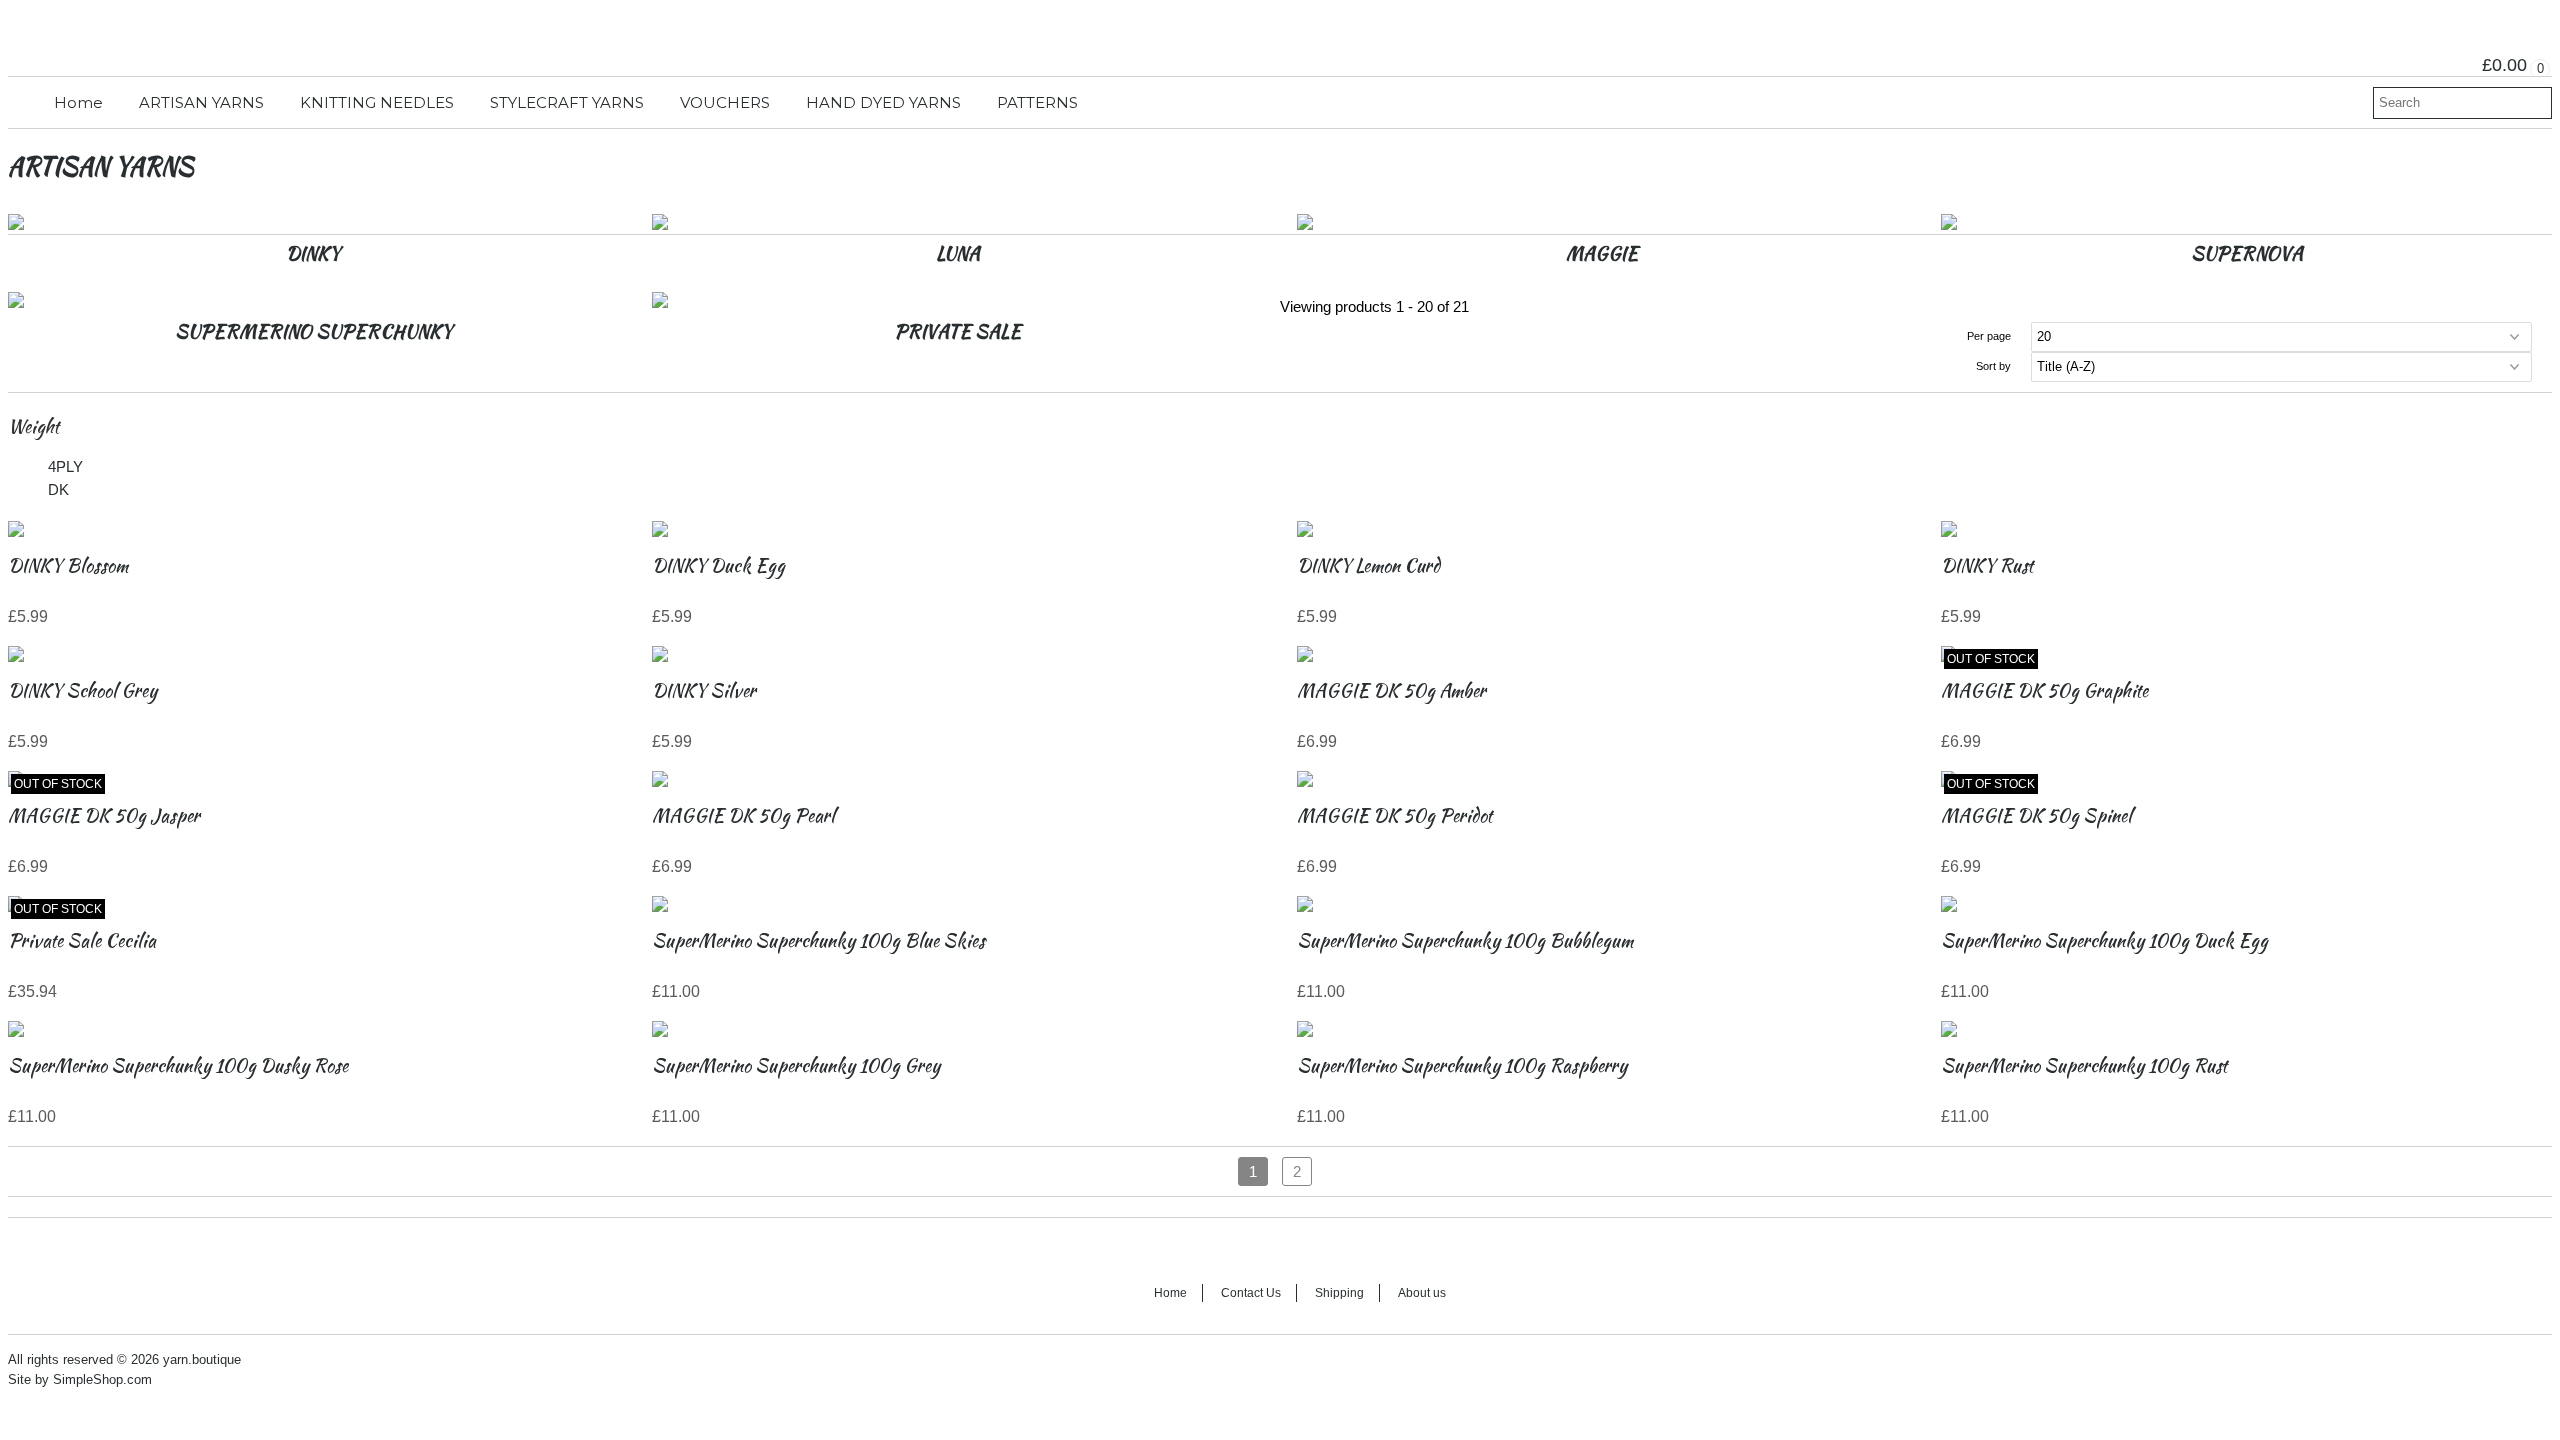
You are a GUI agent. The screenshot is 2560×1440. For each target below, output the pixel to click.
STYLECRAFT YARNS (567, 102)
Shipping (1339, 1293)
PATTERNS (1037, 102)
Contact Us (1251, 1293)
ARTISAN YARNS (201, 102)
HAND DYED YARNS (883, 102)
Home (78, 102)
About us (1422, 1293)
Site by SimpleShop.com (80, 1379)
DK (58, 489)
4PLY (65, 466)
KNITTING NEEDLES (377, 102)
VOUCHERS (725, 102)
